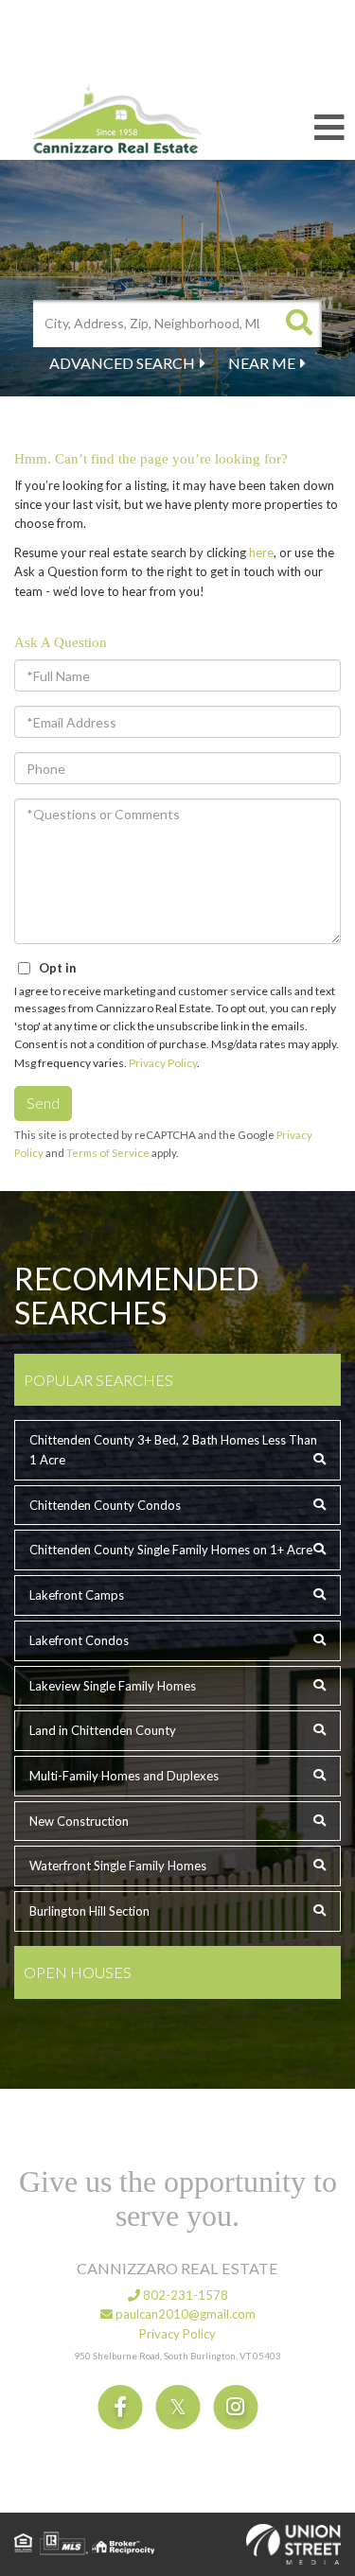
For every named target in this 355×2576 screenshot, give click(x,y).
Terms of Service (108, 1153)
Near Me (262, 363)
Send (43, 1103)
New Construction (79, 1821)
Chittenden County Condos (105, 1505)
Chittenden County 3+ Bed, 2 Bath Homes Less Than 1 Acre (173, 1450)
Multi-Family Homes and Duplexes (124, 1776)
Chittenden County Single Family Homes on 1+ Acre (171, 1550)
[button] (298, 324)
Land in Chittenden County (103, 1730)
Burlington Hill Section (89, 1911)
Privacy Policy (163, 1063)
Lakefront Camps (77, 1595)
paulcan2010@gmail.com (184, 2314)
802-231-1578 (184, 2295)
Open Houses (78, 1972)
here (261, 552)
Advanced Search (122, 363)
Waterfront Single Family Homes (118, 1866)
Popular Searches (98, 1380)
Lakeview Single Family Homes (113, 1686)
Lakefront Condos (79, 1640)
